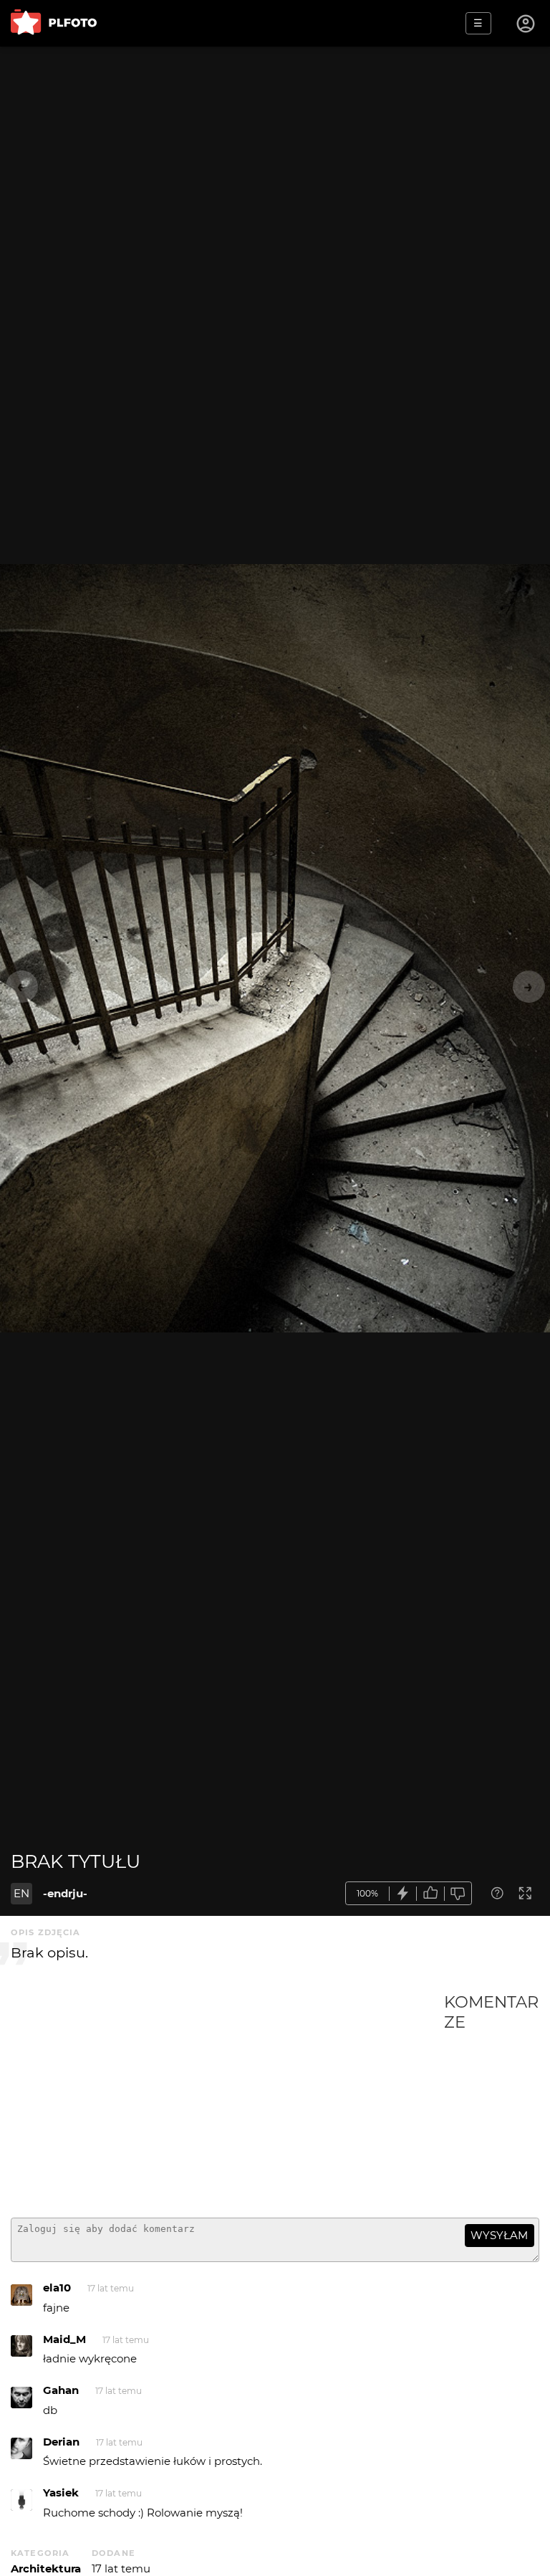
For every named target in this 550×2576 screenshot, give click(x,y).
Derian (61, 2442)
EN (21, 1893)
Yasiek (61, 2492)
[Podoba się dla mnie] (430, 1893)
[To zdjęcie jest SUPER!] (403, 1893)
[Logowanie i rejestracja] (526, 24)
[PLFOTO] (54, 23)
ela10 (57, 2288)
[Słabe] (458, 1893)
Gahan (61, 2390)
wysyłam (499, 2235)
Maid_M (64, 2339)
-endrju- (65, 1893)
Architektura (46, 2568)
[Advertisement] (227, 2099)
